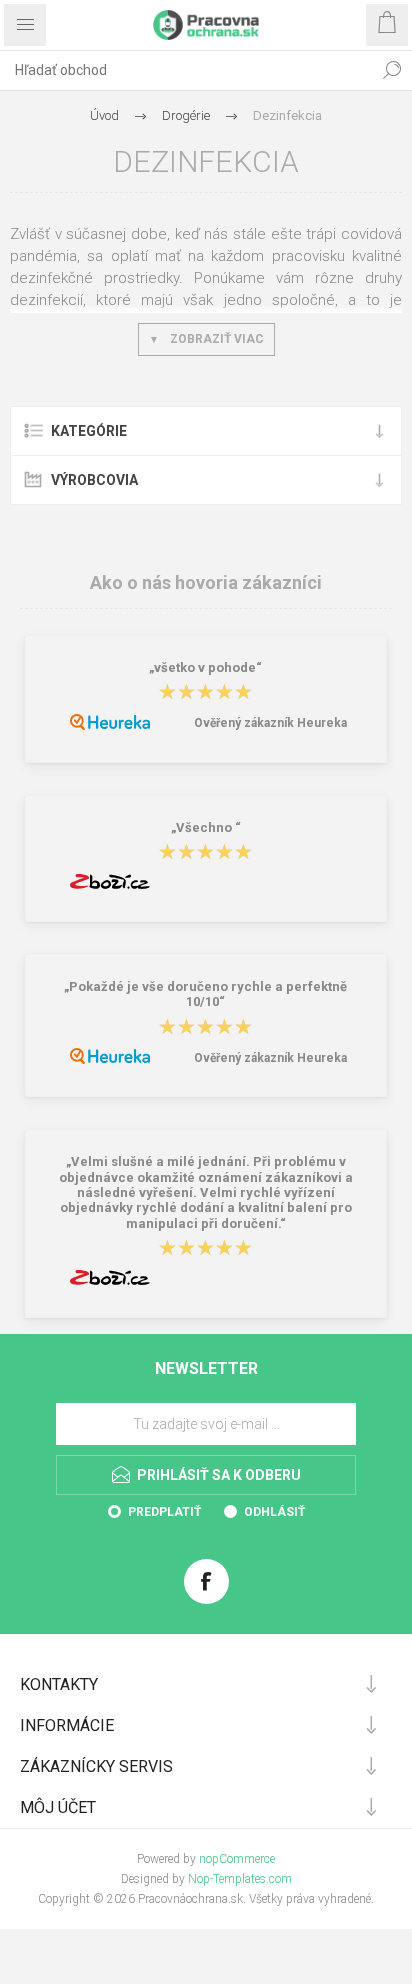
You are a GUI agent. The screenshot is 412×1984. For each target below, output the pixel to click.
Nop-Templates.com (240, 1879)
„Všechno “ (206, 827)
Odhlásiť (274, 1512)
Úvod (104, 115)
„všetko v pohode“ (205, 667)
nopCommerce (237, 1859)
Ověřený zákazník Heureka (270, 723)
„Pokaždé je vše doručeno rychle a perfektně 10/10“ (205, 994)
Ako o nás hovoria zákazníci (206, 582)
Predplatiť (164, 1512)
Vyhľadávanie (392, 70)
